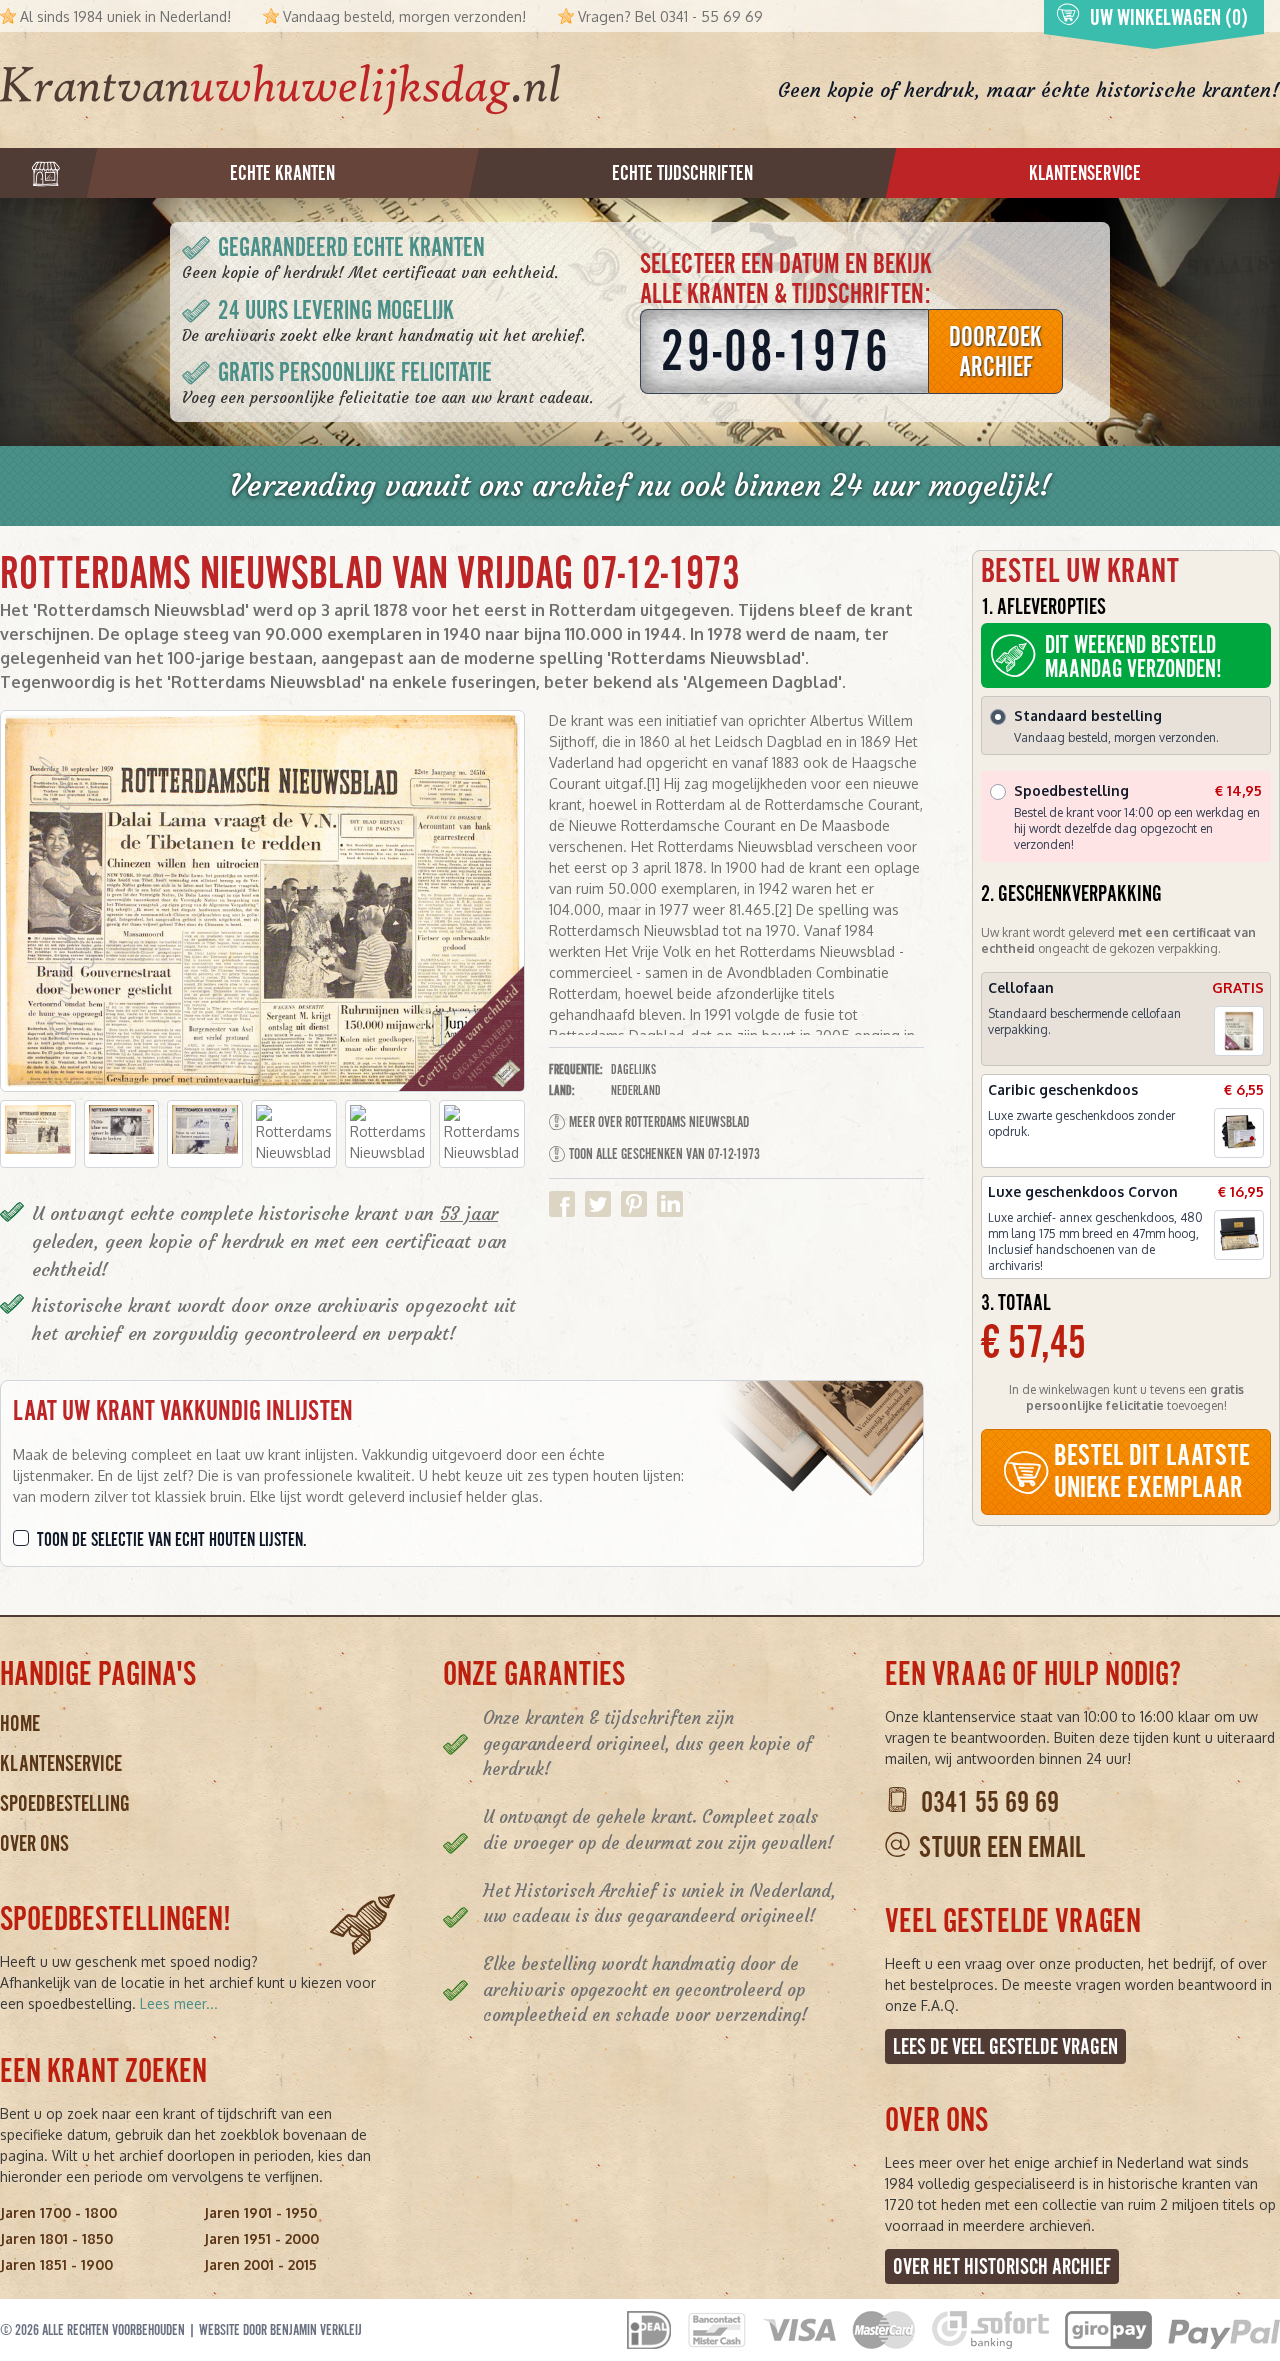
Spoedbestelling (65, 1803)
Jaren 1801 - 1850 (56, 2238)
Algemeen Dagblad (762, 682)
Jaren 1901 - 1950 (260, 2212)
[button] (38, 1134)
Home (20, 1723)
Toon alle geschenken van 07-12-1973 (664, 1154)
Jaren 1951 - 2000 (261, 2238)
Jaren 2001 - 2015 (260, 2264)
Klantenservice (61, 1763)
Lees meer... (179, 2003)
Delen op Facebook (562, 1204)
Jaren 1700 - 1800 (58, 2212)
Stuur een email (1002, 1847)
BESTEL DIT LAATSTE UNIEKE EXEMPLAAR (1152, 1471)
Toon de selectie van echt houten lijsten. (172, 1540)
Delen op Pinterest (634, 1204)
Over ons (34, 1843)
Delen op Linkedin (670, 1204)
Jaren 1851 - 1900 (56, 2264)
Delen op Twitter (598, 1204)
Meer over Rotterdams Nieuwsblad (659, 1122)
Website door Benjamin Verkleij (280, 2330)
